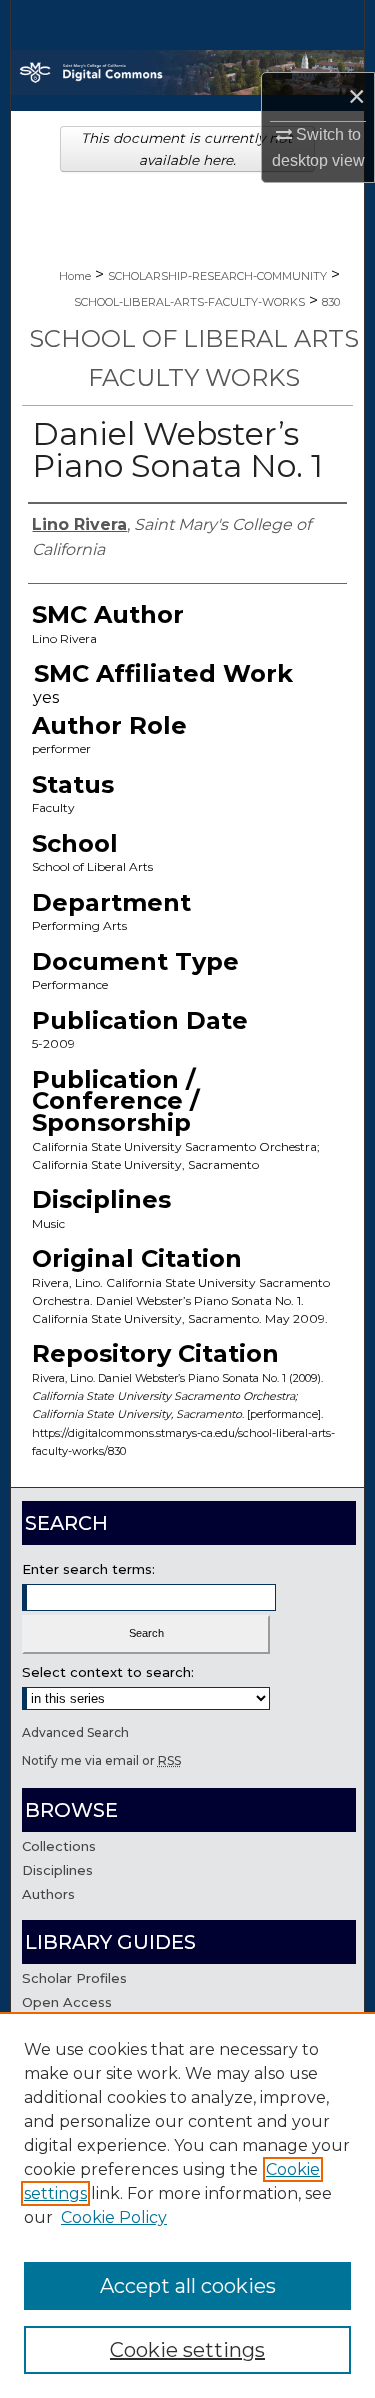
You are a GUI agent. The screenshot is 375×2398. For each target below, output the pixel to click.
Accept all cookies (188, 2286)
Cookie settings (187, 2350)
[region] (187, 2205)
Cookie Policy (114, 2217)
